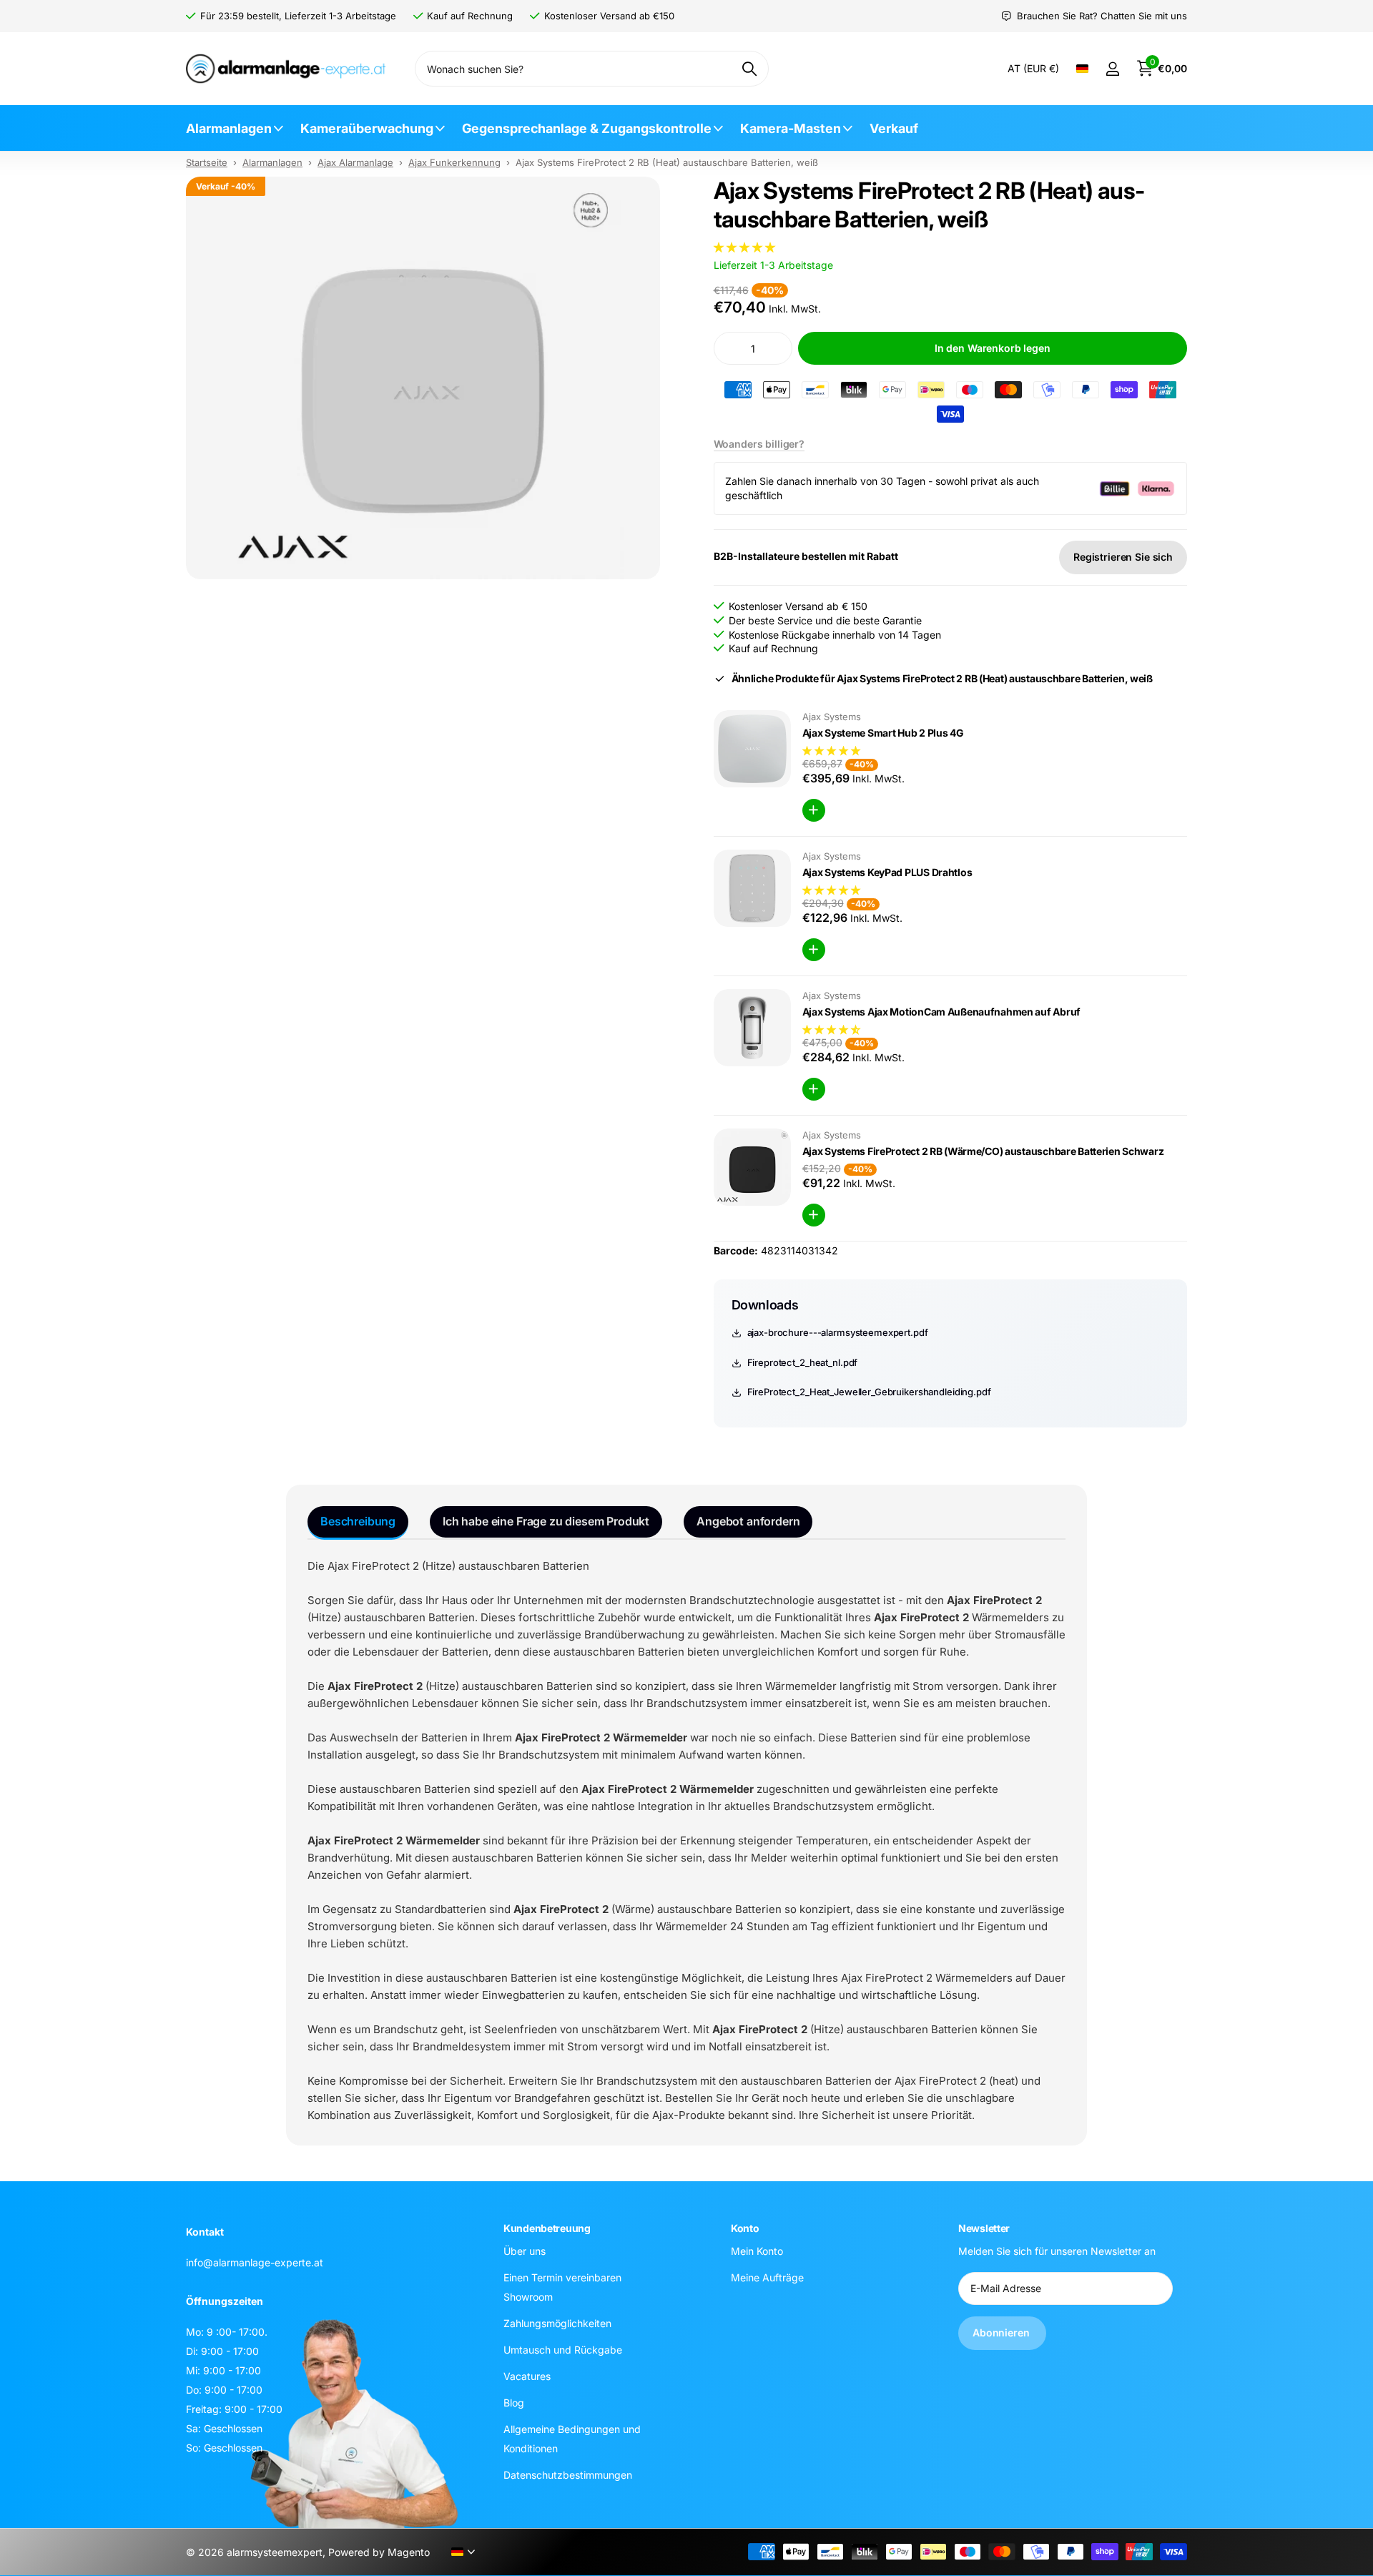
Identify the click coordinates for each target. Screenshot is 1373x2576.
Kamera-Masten (791, 128)
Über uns (525, 2250)
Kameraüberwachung (367, 128)
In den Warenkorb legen (993, 348)
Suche (749, 69)
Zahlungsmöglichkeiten (557, 2322)
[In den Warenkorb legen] (814, 810)
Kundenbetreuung (547, 2228)
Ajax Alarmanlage (355, 162)
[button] (744, 247)
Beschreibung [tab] (358, 1521)
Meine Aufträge (767, 2277)
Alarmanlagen (229, 128)
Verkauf (894, 128)
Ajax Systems (832, 717)
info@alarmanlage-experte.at (255, 2262)
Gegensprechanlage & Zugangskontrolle (587, 128)
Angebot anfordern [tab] (748, 1521)
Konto (745, 2228)
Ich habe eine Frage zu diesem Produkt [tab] (546, 1521)
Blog (514, 2402)
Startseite (207, 162)
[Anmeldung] (1112, 69)
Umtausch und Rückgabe (563, 2349)
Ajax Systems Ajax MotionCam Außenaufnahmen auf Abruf (941, 1012)
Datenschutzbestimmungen (568, 2474)
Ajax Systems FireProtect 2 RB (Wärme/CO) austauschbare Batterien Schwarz (983, 1151)
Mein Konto (757, 2250)
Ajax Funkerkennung (454, 162)
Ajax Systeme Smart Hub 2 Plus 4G (883, 733)
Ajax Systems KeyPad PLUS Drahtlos (887, 872)
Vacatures (527, 2375)
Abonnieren (1002, 2332)
